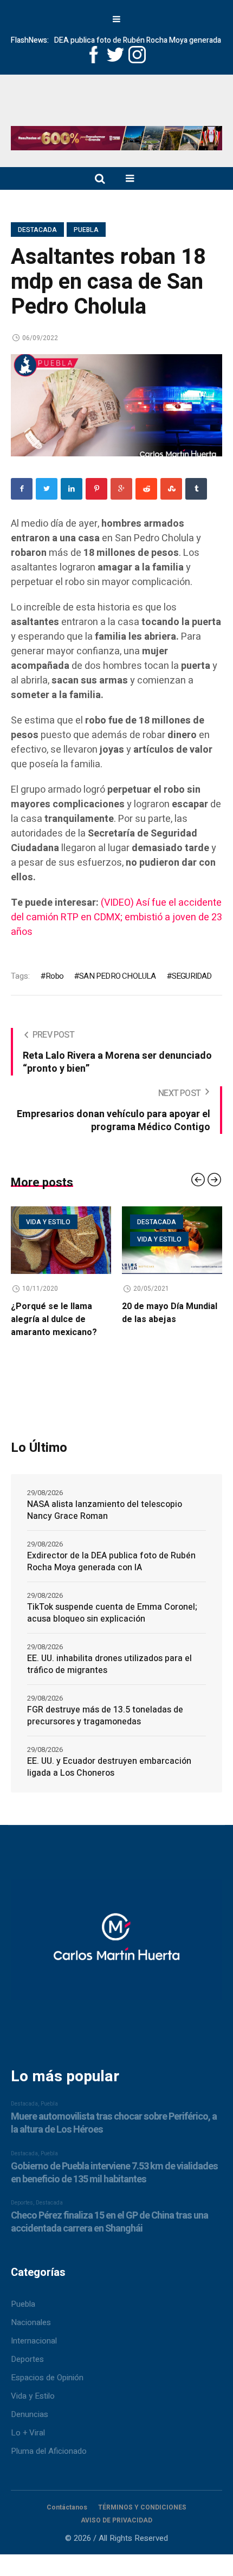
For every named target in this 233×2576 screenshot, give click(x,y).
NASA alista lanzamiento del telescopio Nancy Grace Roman (105, 1510)
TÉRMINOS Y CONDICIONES (142, 2507)
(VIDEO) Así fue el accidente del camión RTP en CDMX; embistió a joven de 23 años (116, 917)
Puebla (86, 230)
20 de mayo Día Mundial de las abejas (170, 1313)
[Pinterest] (96, 489)
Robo (54, 976)
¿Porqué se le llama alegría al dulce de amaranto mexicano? (54, 1319)
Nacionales (31, 2322)
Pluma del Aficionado (49, 2451)
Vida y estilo (48, 1222)
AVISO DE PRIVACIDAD (116, 2520)
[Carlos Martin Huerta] (116, 1945)
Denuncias (30, 2414)
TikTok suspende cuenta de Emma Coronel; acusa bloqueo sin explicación (112, 1613)
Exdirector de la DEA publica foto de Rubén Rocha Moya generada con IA (111, 1562)
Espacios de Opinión (47, 2378)
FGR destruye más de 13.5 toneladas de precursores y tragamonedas (105, 1716)
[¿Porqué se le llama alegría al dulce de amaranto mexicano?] (61, 1240)
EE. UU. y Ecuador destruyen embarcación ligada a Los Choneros (109, 1767)
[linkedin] (72, 489)
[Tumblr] (196, 489)
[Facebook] (22, 489)
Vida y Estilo (33, 2396)
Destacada (37, 230)
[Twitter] (47, 489)
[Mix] (171, 489)
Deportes (27, 2359)
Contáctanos (67, 2507)
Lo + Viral (28, 2433)
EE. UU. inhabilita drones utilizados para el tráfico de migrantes (109, 1664)
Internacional (34, 2341)
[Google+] (121, 489)
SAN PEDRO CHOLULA (117, 976)
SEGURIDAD (192, 976)
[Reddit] (146, 489)
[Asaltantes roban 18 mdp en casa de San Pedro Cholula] (116, 404)
